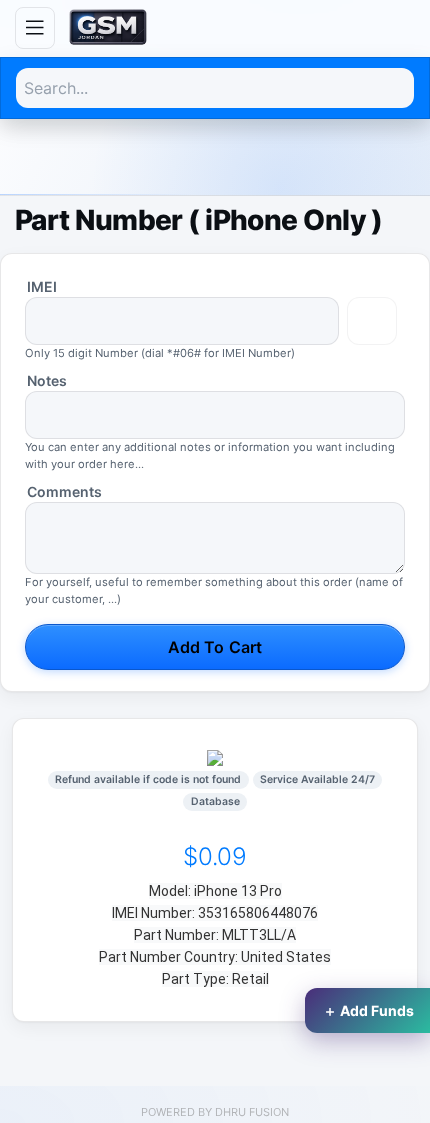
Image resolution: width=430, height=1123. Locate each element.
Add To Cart (215, 647)
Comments (64, 491)
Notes (47, 380)
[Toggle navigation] (35, 28)
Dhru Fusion (252, 1112)
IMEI (42, 286)
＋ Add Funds (368, 1010)
